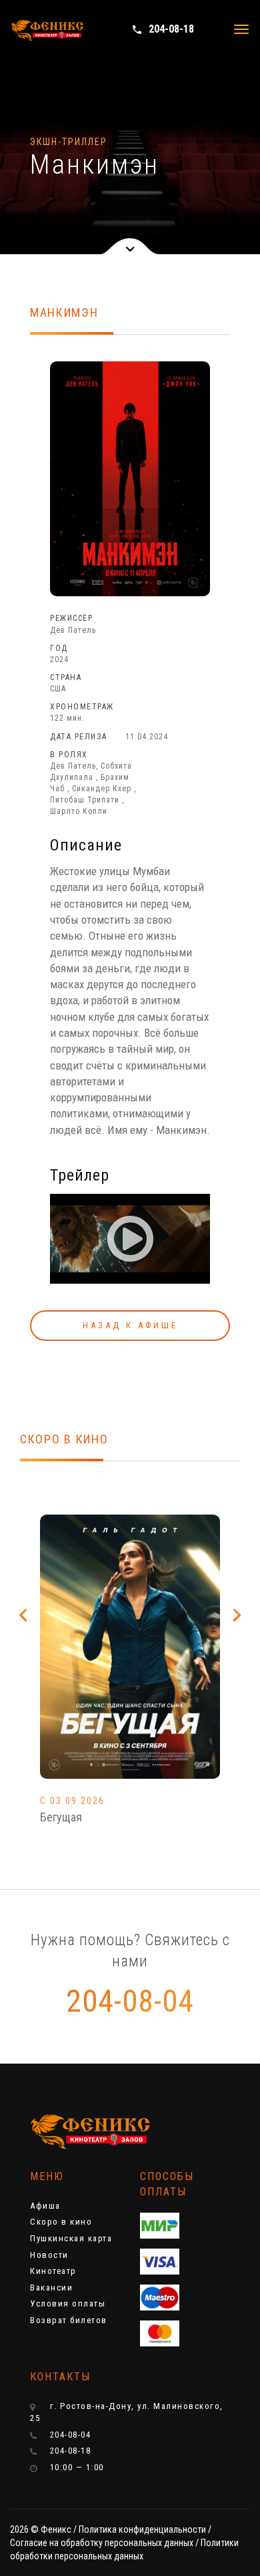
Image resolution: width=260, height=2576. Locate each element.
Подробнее (130, 1674)
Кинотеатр (53, 2271)
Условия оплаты (68, 2303)
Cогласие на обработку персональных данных (102, 2543)
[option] (130, 1686)
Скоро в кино (61, 2222)
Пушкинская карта (71, 2238)
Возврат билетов (69, 2320)
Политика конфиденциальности (142, 2529)
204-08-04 (130, 2001)
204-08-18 (163, 29)
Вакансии (51, 2288)
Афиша (45, 2206)
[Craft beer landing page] (80, 2132)
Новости (49, 2255)
